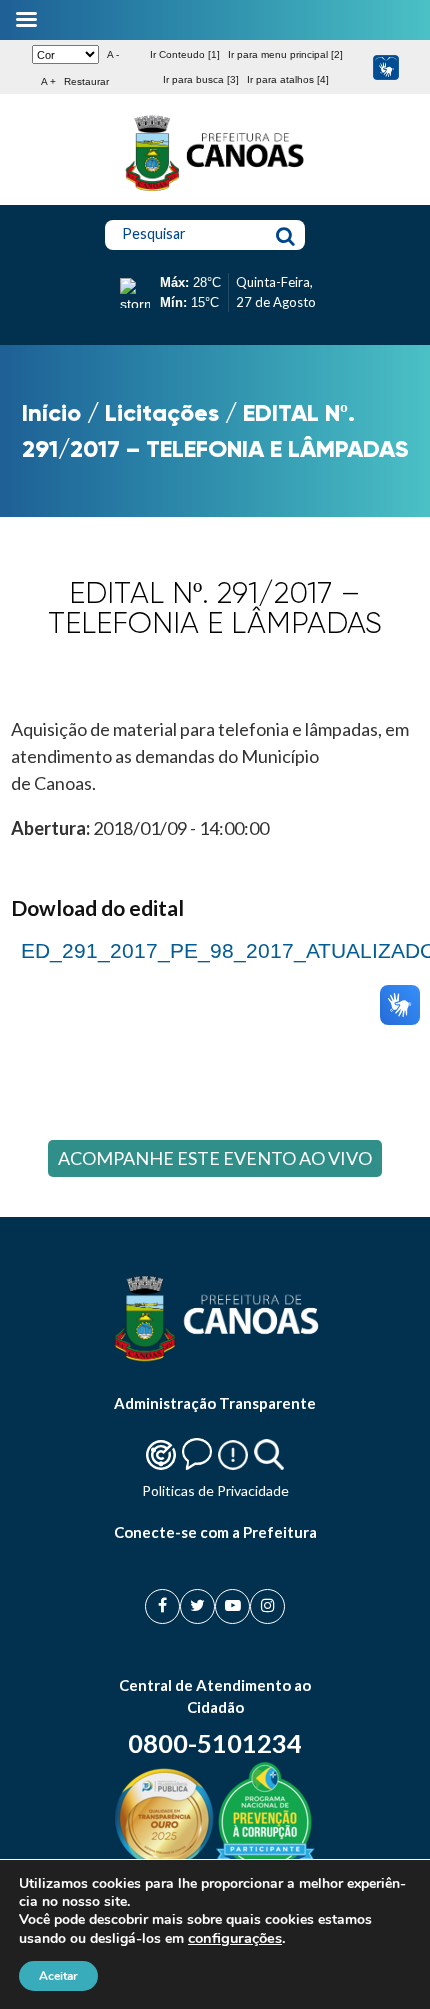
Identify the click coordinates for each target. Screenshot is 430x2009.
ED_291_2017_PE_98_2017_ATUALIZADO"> (215, 948)
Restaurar (86, 81)
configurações (235, 1938)
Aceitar (58, 1976)
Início (51, 412)
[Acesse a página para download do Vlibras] (385, 67)
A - (113, 54)
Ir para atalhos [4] (288, 79)
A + (48, 81)
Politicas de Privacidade (215, 1490)
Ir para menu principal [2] (285, 54)
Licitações (162, 412)
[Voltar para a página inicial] (215, 191)
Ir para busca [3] (201, 79)
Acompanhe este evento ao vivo (215, 1158)
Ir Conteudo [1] (185, 54)
